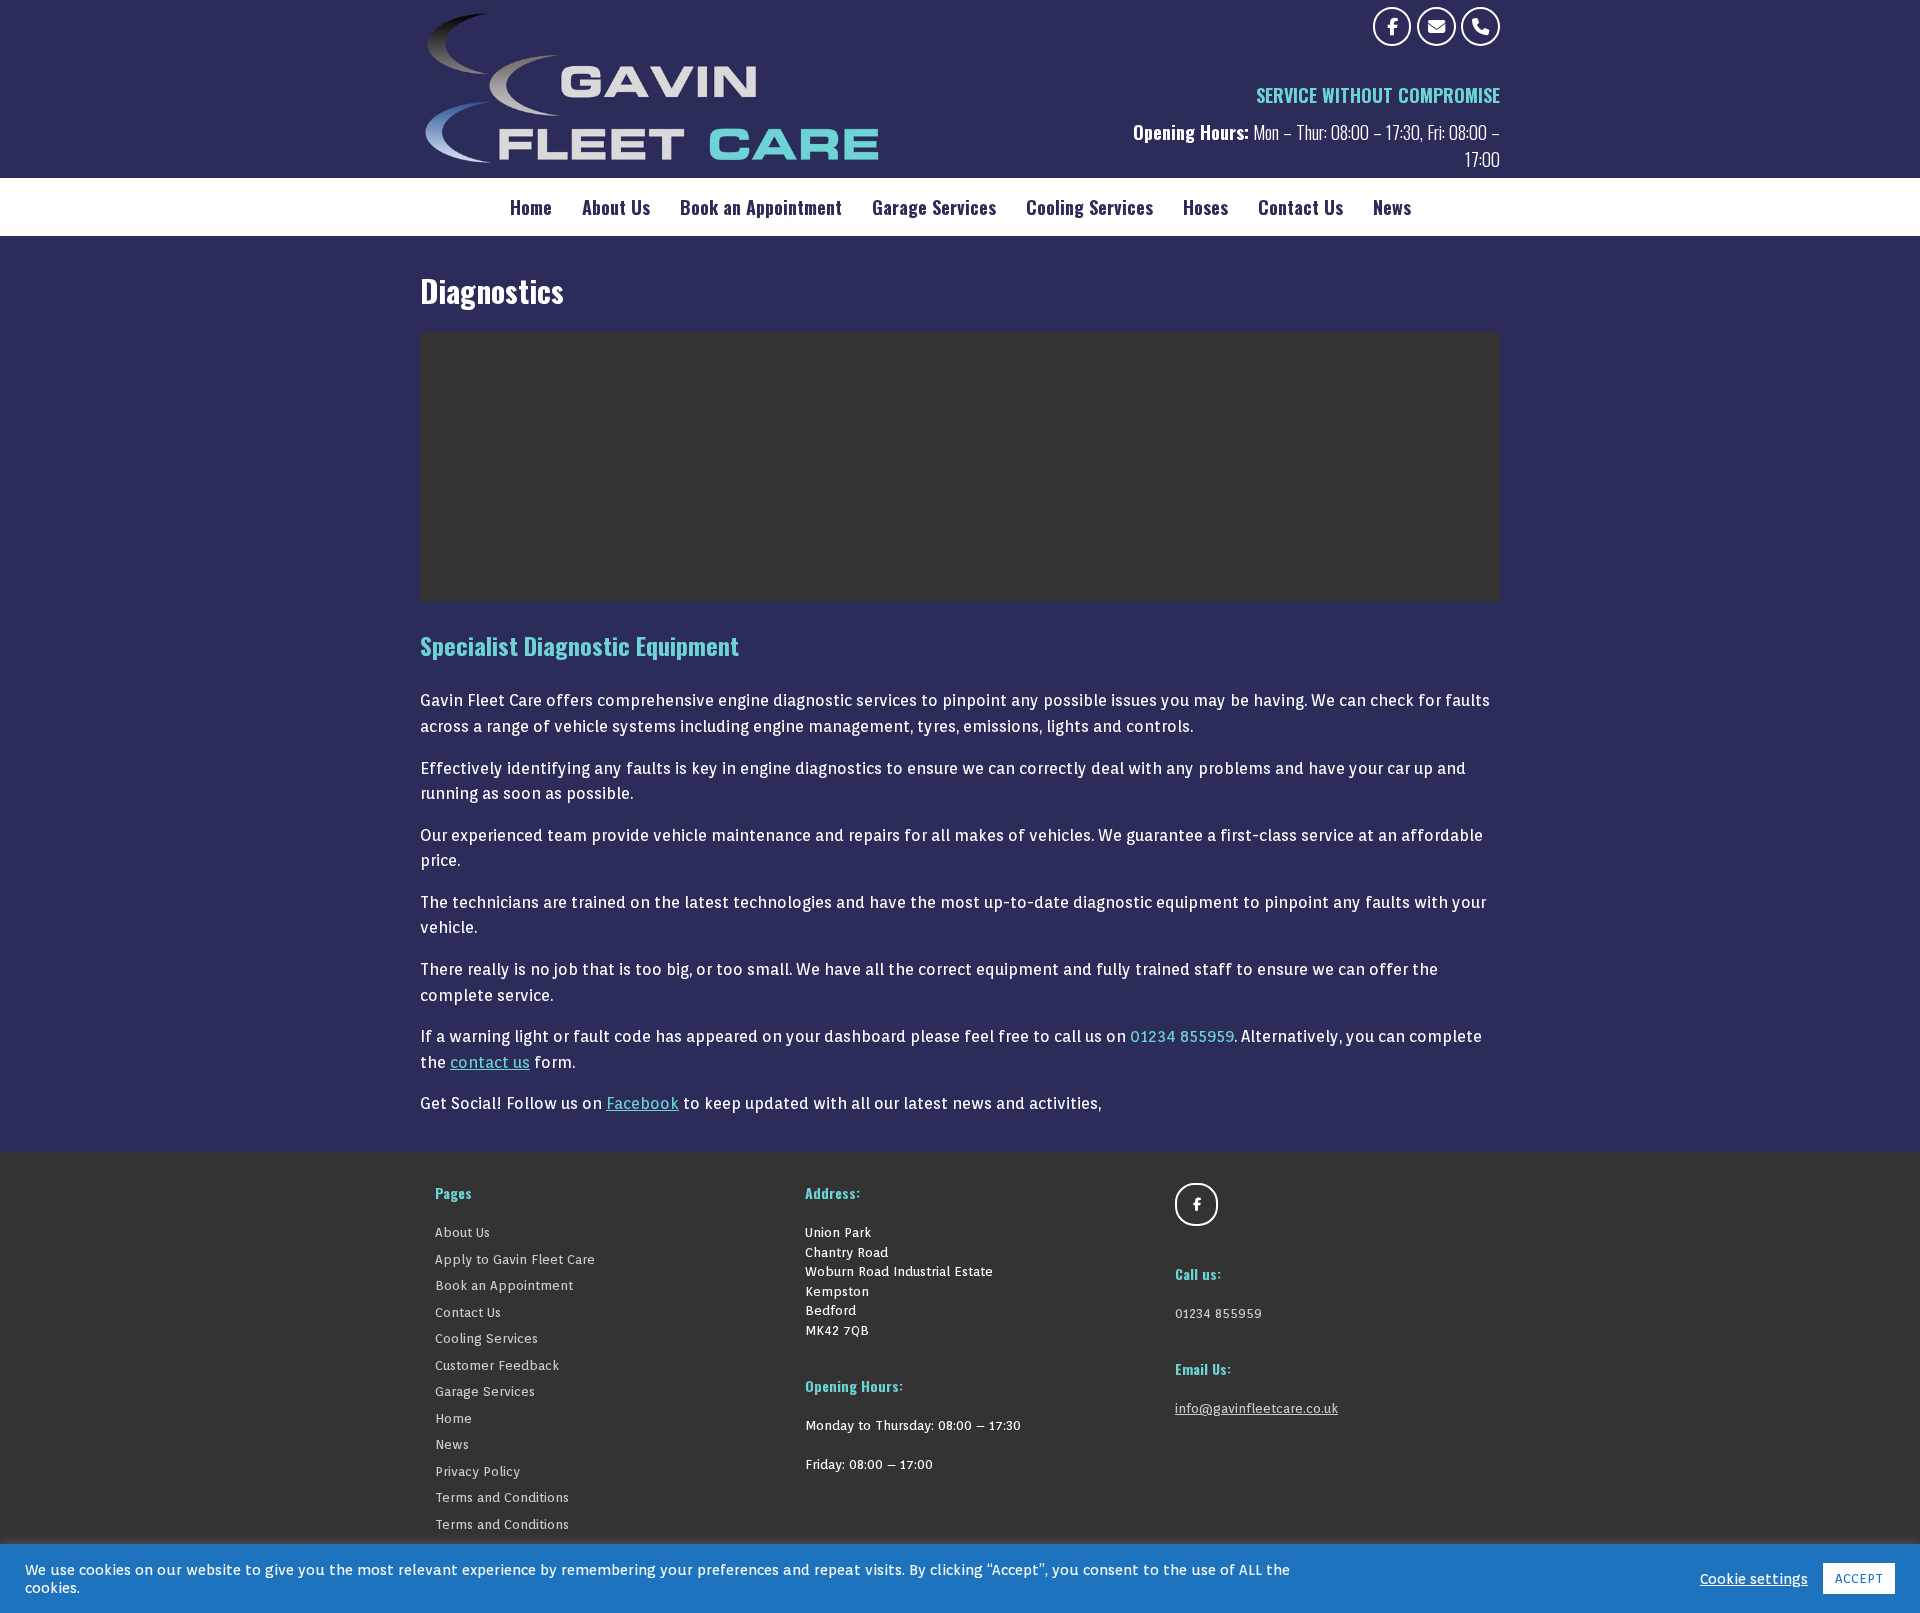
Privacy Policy (477, 1471)
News (1392, 207)
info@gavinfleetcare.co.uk (1256, 1408)
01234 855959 (1182, 1036)
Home (531, 207)
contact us (490, 1062)
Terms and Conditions (502, 1497)
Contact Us (1300, 207)
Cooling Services (1089, 207)
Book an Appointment (761, 207)
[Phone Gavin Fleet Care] (1480, 26)
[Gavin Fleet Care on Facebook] (1392, 26)
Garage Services (934, 207)
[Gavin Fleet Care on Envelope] (1436, 26)
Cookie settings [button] (1754, 1578)
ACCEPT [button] (1859, 1578)
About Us (616, 207)
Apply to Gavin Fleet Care (515, 1259)
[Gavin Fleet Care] (752, 89)
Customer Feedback (497, 1365)
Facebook (642, 1103)
